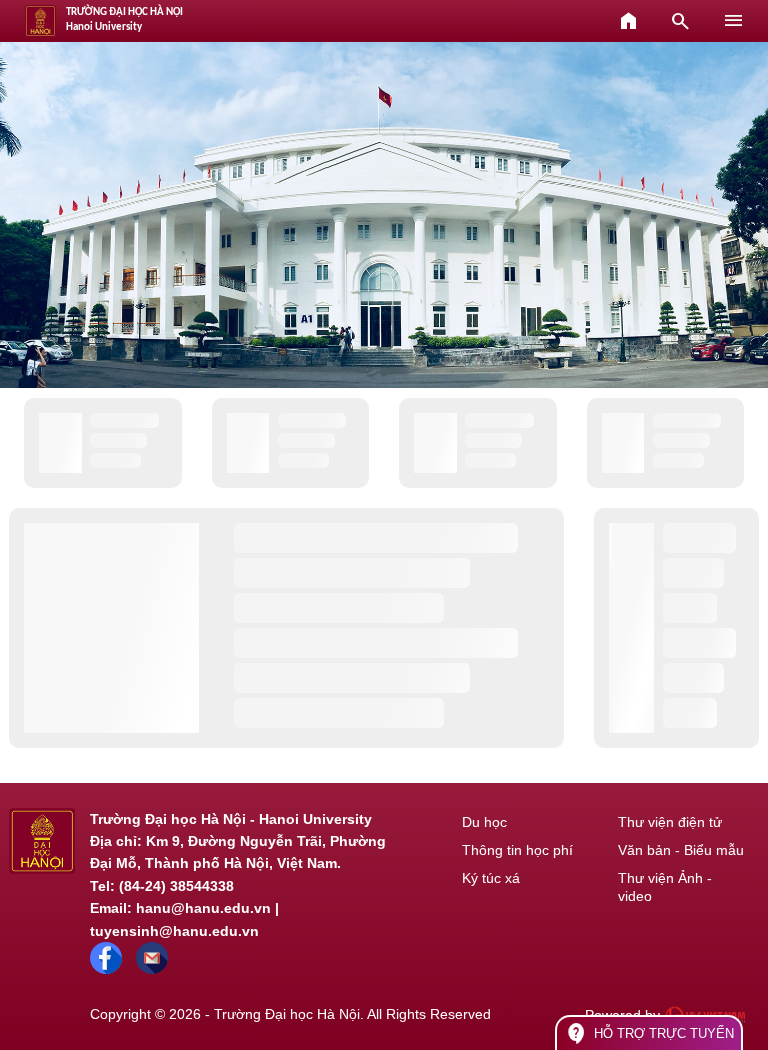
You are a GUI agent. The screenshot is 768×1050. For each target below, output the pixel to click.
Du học (484, 822)
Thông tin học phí (517, 850)
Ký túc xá (491, 878)
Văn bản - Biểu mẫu (681, 850)
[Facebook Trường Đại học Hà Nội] (106, 969)
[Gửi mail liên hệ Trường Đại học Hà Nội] (152, 969)
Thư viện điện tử (670, 822)
